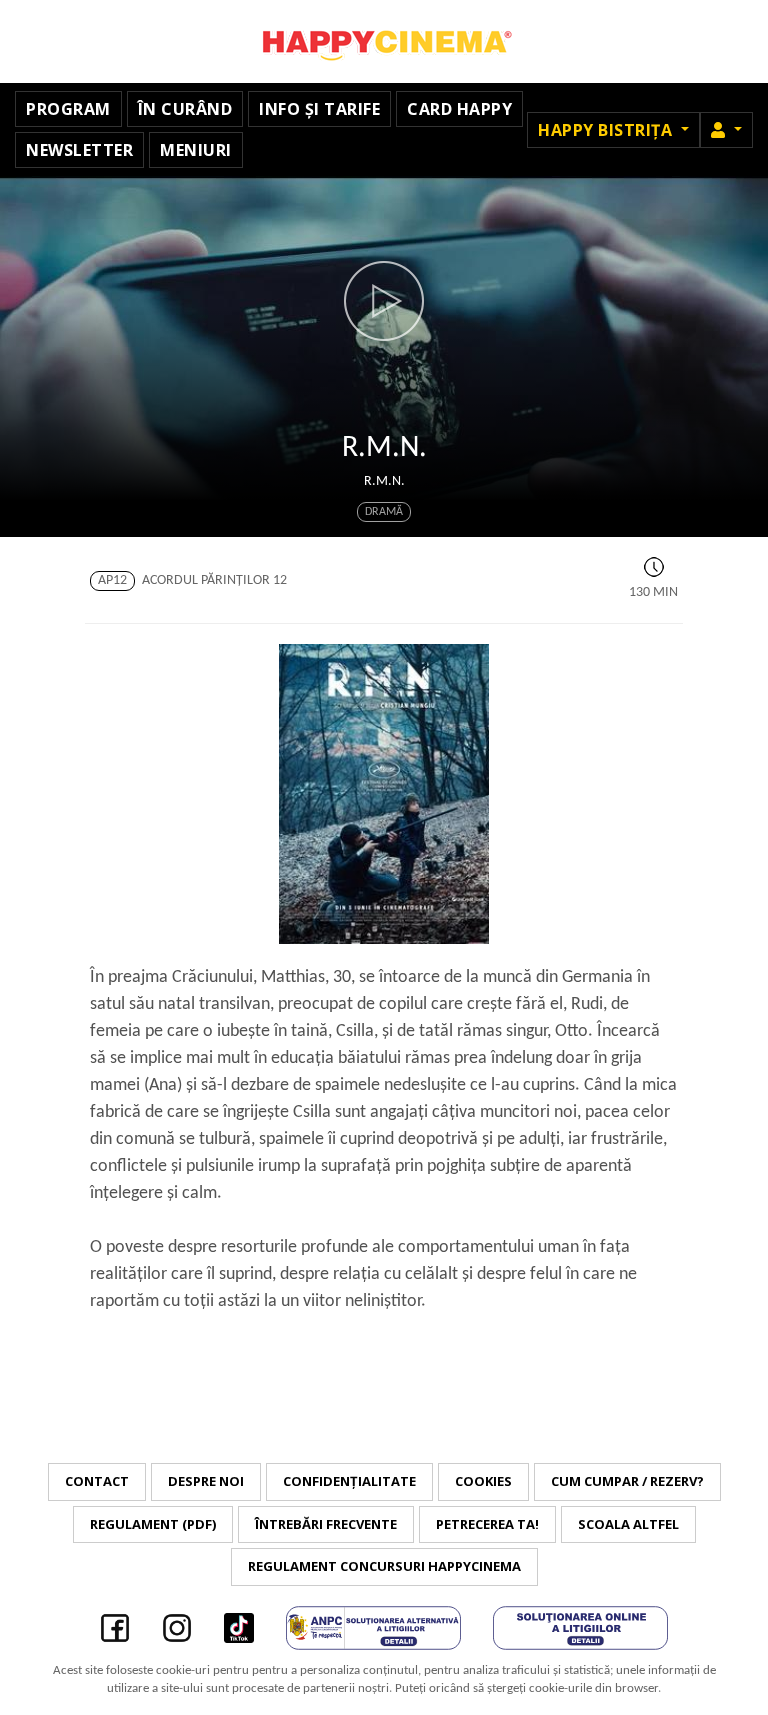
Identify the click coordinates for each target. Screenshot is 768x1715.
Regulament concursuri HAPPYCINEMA (384, 1566)
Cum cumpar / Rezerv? (627, 1481)
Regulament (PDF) (153, 1524)
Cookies (483, 1481)
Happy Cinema (384, 41)
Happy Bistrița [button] (607, 130)
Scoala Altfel (628, 1524)
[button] (726, 130)
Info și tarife (319, 109)
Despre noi (206, 1481)
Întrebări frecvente (326, 1524)
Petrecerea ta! (487, 1524)
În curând (185, 109)
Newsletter (79, 150)
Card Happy (459, 109)
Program (68, 109)
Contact (97, 1481)
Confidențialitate (349, 1481)
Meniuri (196, 150)
